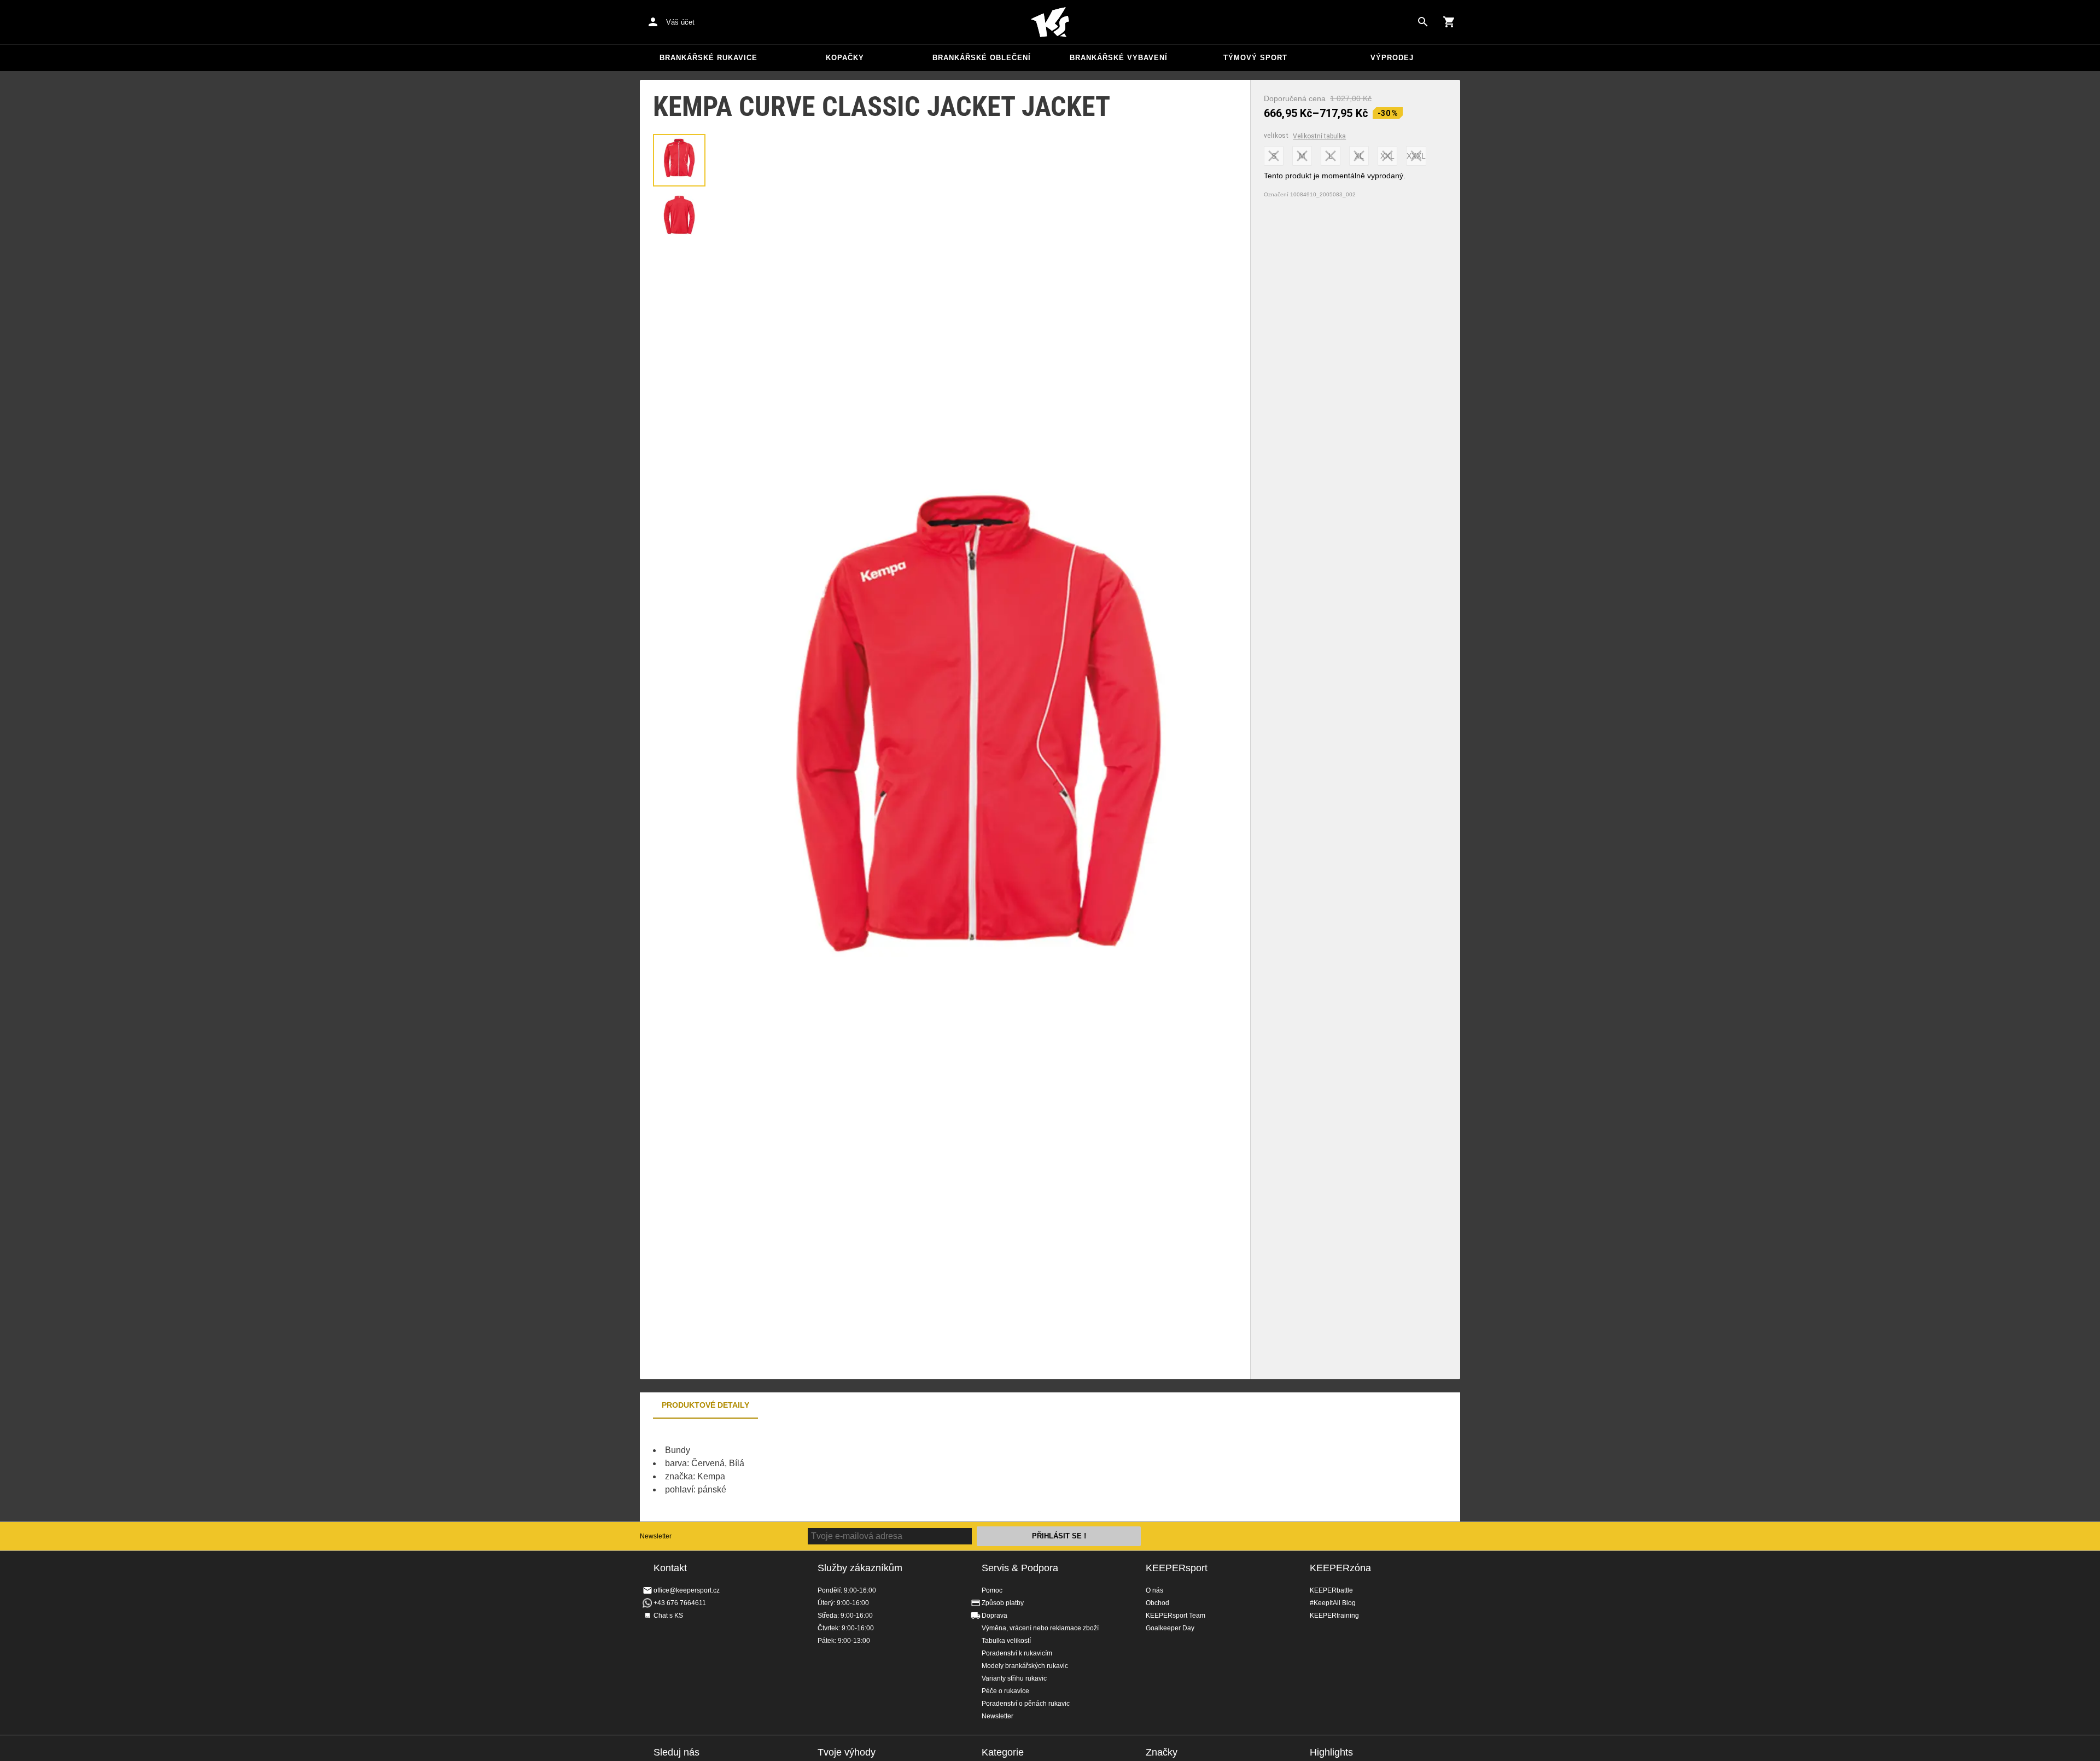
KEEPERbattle (1331, 1590)
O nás (1154, 1590)
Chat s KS (668, 1616)
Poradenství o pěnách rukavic (1026, 1704)
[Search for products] (1423, 22)
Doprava (994, 1616)
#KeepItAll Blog (1333, 1603)
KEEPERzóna (1340, 1568)
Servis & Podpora (1020, 1568)
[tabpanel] (831, 1470)
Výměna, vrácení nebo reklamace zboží (1040, 1628)
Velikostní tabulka (1319, 136)
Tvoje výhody (847, 1752)
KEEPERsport (1177, 1568)
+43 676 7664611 (680, 1603)
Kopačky (845, 58)
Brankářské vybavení (1119, 58)
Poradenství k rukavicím (1017, 1653)
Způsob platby (1003, 1603)
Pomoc (992, 1590)
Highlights (1331, 1752)
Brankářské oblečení (982, 58)
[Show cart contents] (1449, 22)
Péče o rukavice (1005, 1691)
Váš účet (680, 22)
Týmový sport (1255, 58)
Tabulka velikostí (1006, 1641)
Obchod (1157, 1603)
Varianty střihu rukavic (1014, 1678)
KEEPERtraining (1334, 1616)
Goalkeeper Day (1170, 1628)
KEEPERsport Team (1176, 1616)
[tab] (679, 160)
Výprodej (1392, 58)
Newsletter (656, 1536)
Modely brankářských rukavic (1025, 1666)
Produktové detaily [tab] (705, 1405)
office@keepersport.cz (687, 1590)
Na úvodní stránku (1050, 22)
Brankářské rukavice (708, 58)
